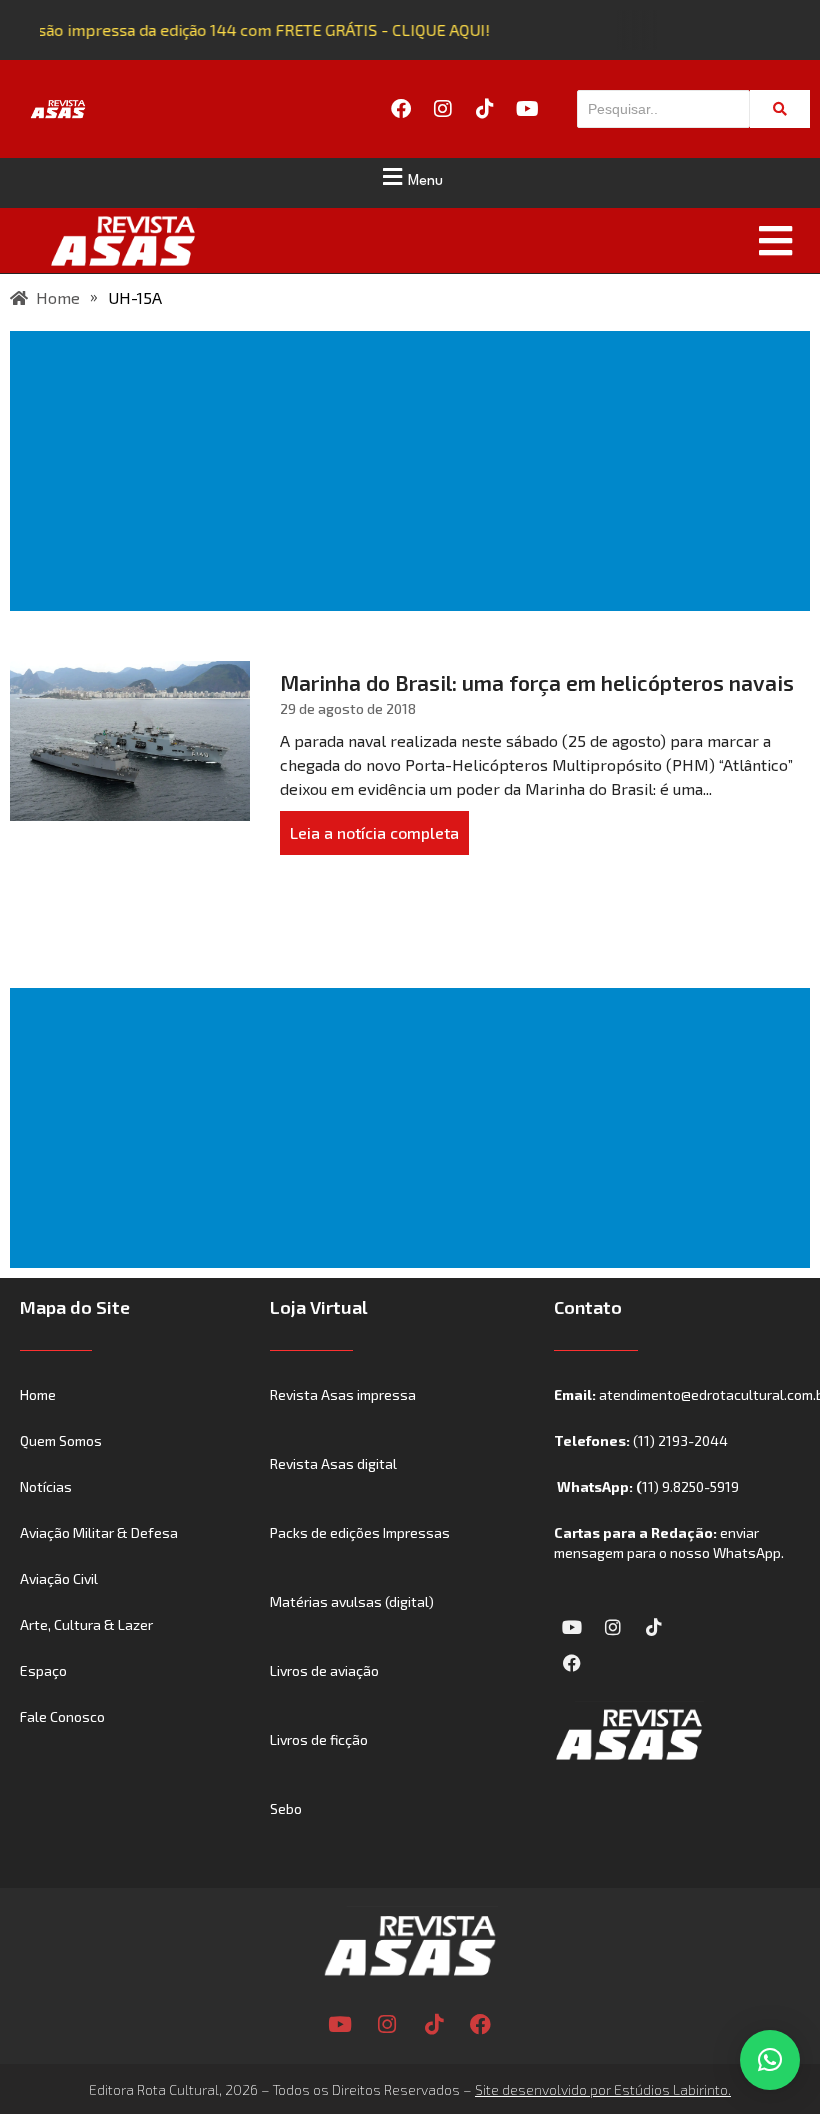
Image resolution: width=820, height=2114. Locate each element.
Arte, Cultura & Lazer (86, 1624)
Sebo (286, 1808)
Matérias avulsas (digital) (352, 1601)
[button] (410, 177)
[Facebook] (401, 109)
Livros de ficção (319, 1739)
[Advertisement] (414, 471)
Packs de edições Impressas (360, 1532)
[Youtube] (527, 109)
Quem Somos (61, 1440)
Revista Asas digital (333, 1463)
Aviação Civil (59, 1578)
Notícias (46, 1486)
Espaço (43, 1670)
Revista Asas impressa (343, 1394)
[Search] (780, 109)
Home (38, 1394)
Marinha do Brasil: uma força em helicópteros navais (537, 682)
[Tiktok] (485, 109)
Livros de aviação (324, 1670)
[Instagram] (443, 109)
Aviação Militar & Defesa (99, 1532)
